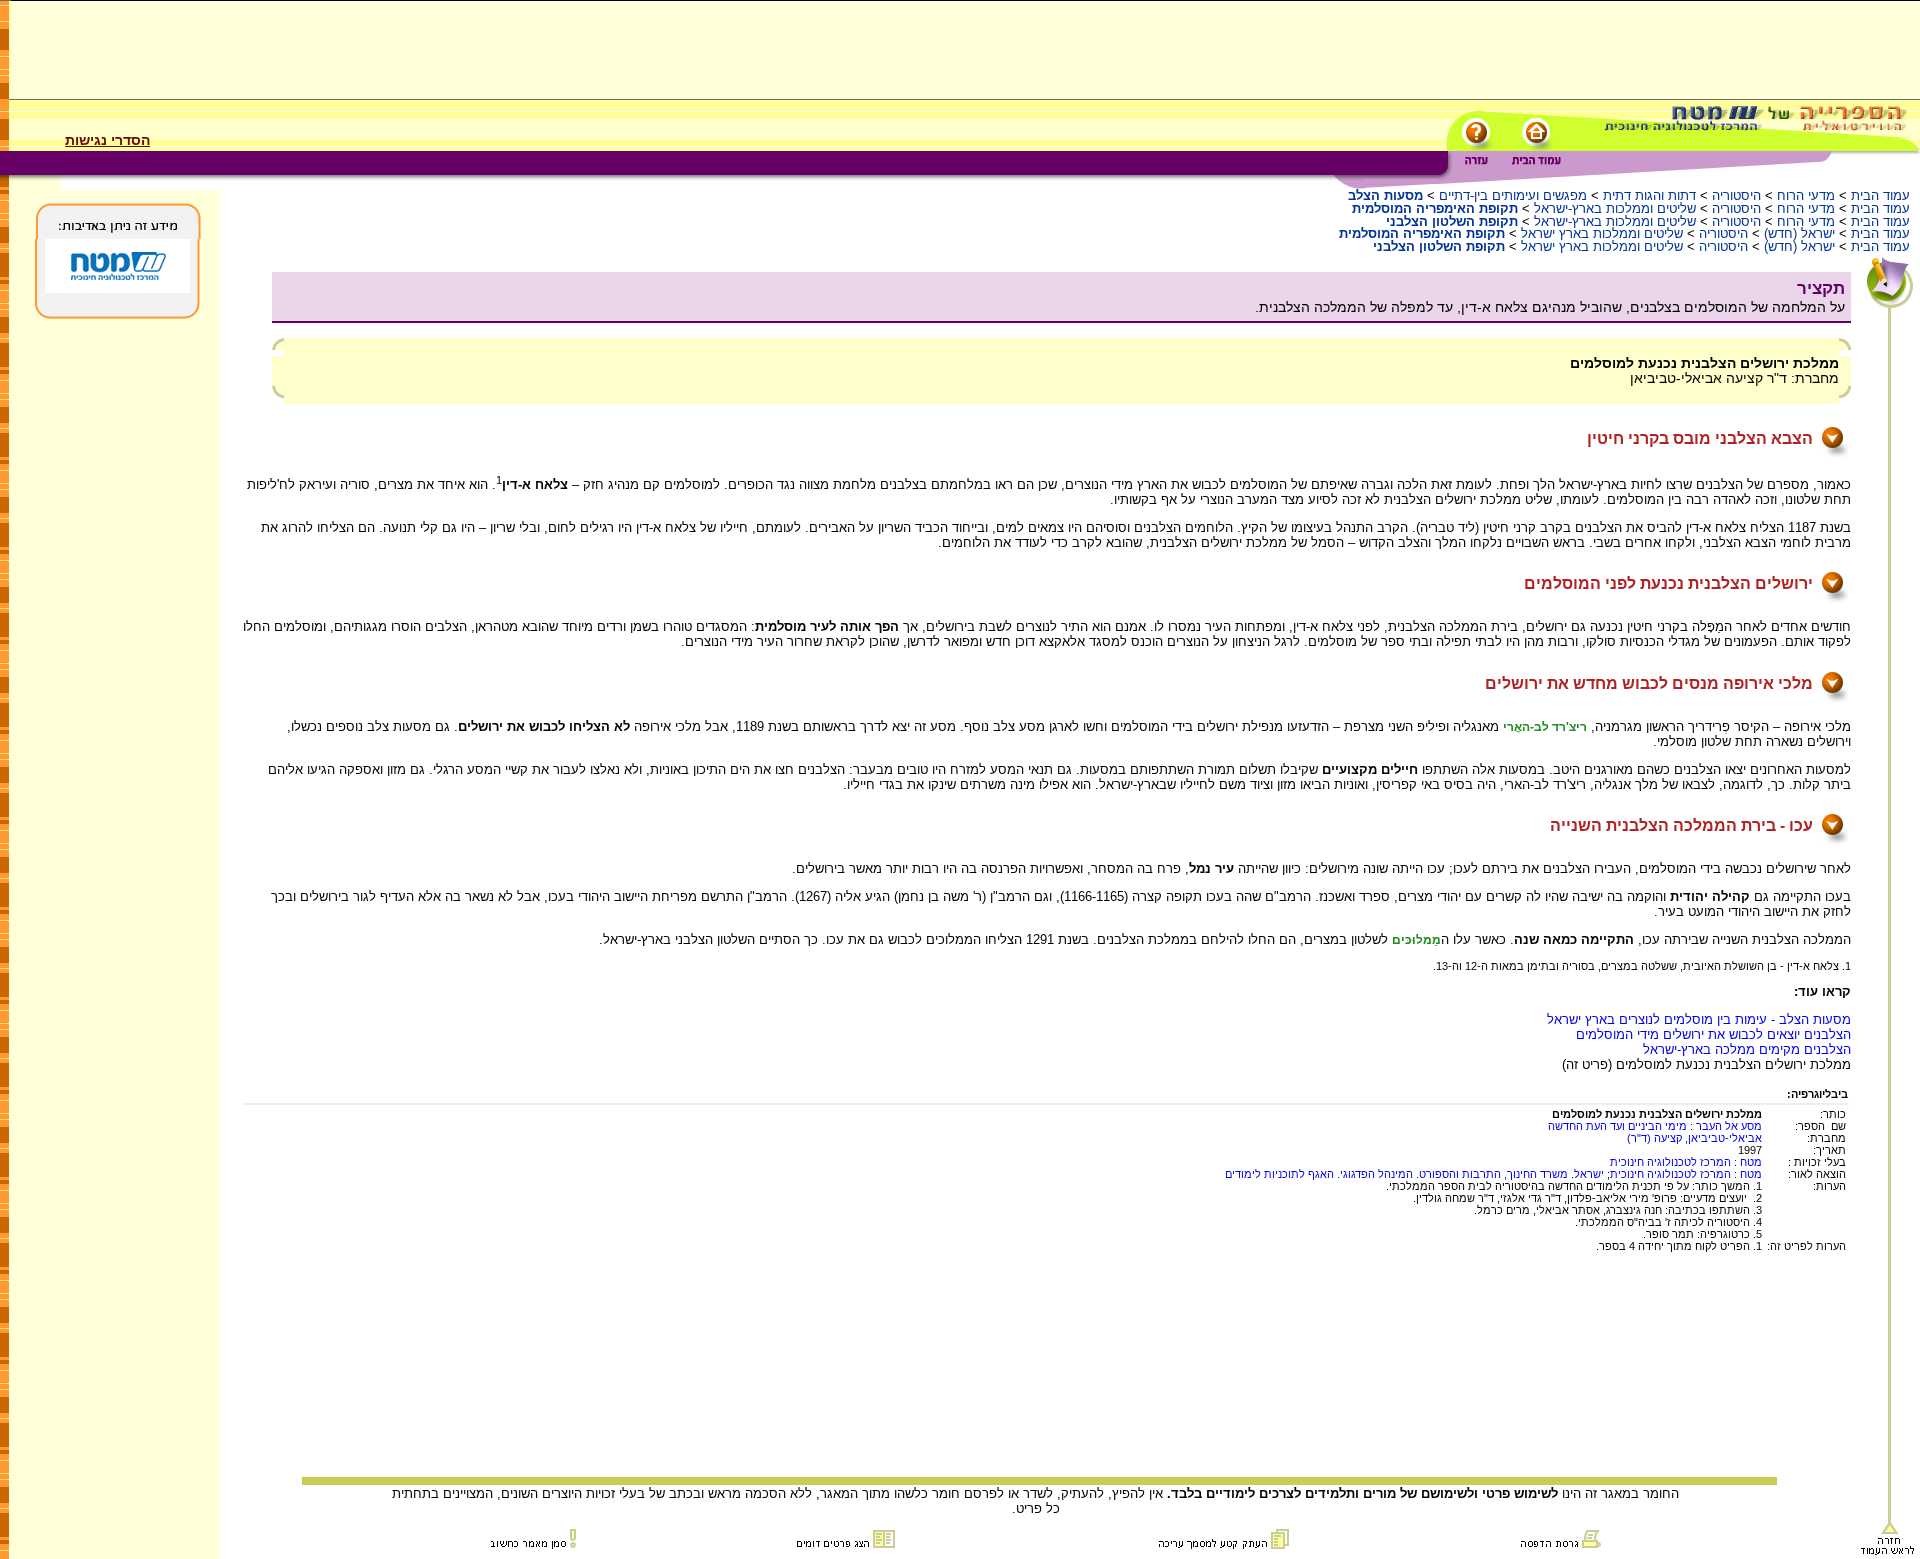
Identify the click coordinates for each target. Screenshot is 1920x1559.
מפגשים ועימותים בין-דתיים (1513, 195)
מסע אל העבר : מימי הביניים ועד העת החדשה (1655, 1126)
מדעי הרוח (1806, 195)
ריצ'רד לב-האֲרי (1545, 727)
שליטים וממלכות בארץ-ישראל (1615, 208)
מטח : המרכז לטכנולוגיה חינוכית (1686, 1162)
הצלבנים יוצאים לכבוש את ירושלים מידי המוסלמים (1713, 1034)
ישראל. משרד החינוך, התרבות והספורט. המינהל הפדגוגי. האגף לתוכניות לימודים (1414, 1174)
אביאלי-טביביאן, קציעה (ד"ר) (1694, 1138)
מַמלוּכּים (1416, 940)
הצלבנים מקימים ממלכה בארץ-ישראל (1747, 1049)
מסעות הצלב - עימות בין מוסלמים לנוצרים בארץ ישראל (1699, 1019)
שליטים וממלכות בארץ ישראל (1602, 233)
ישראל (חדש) (1799, 233)
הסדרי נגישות (107, 140)
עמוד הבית (1880, 195)
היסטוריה (1736, 195)
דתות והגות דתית (1649, 195)
